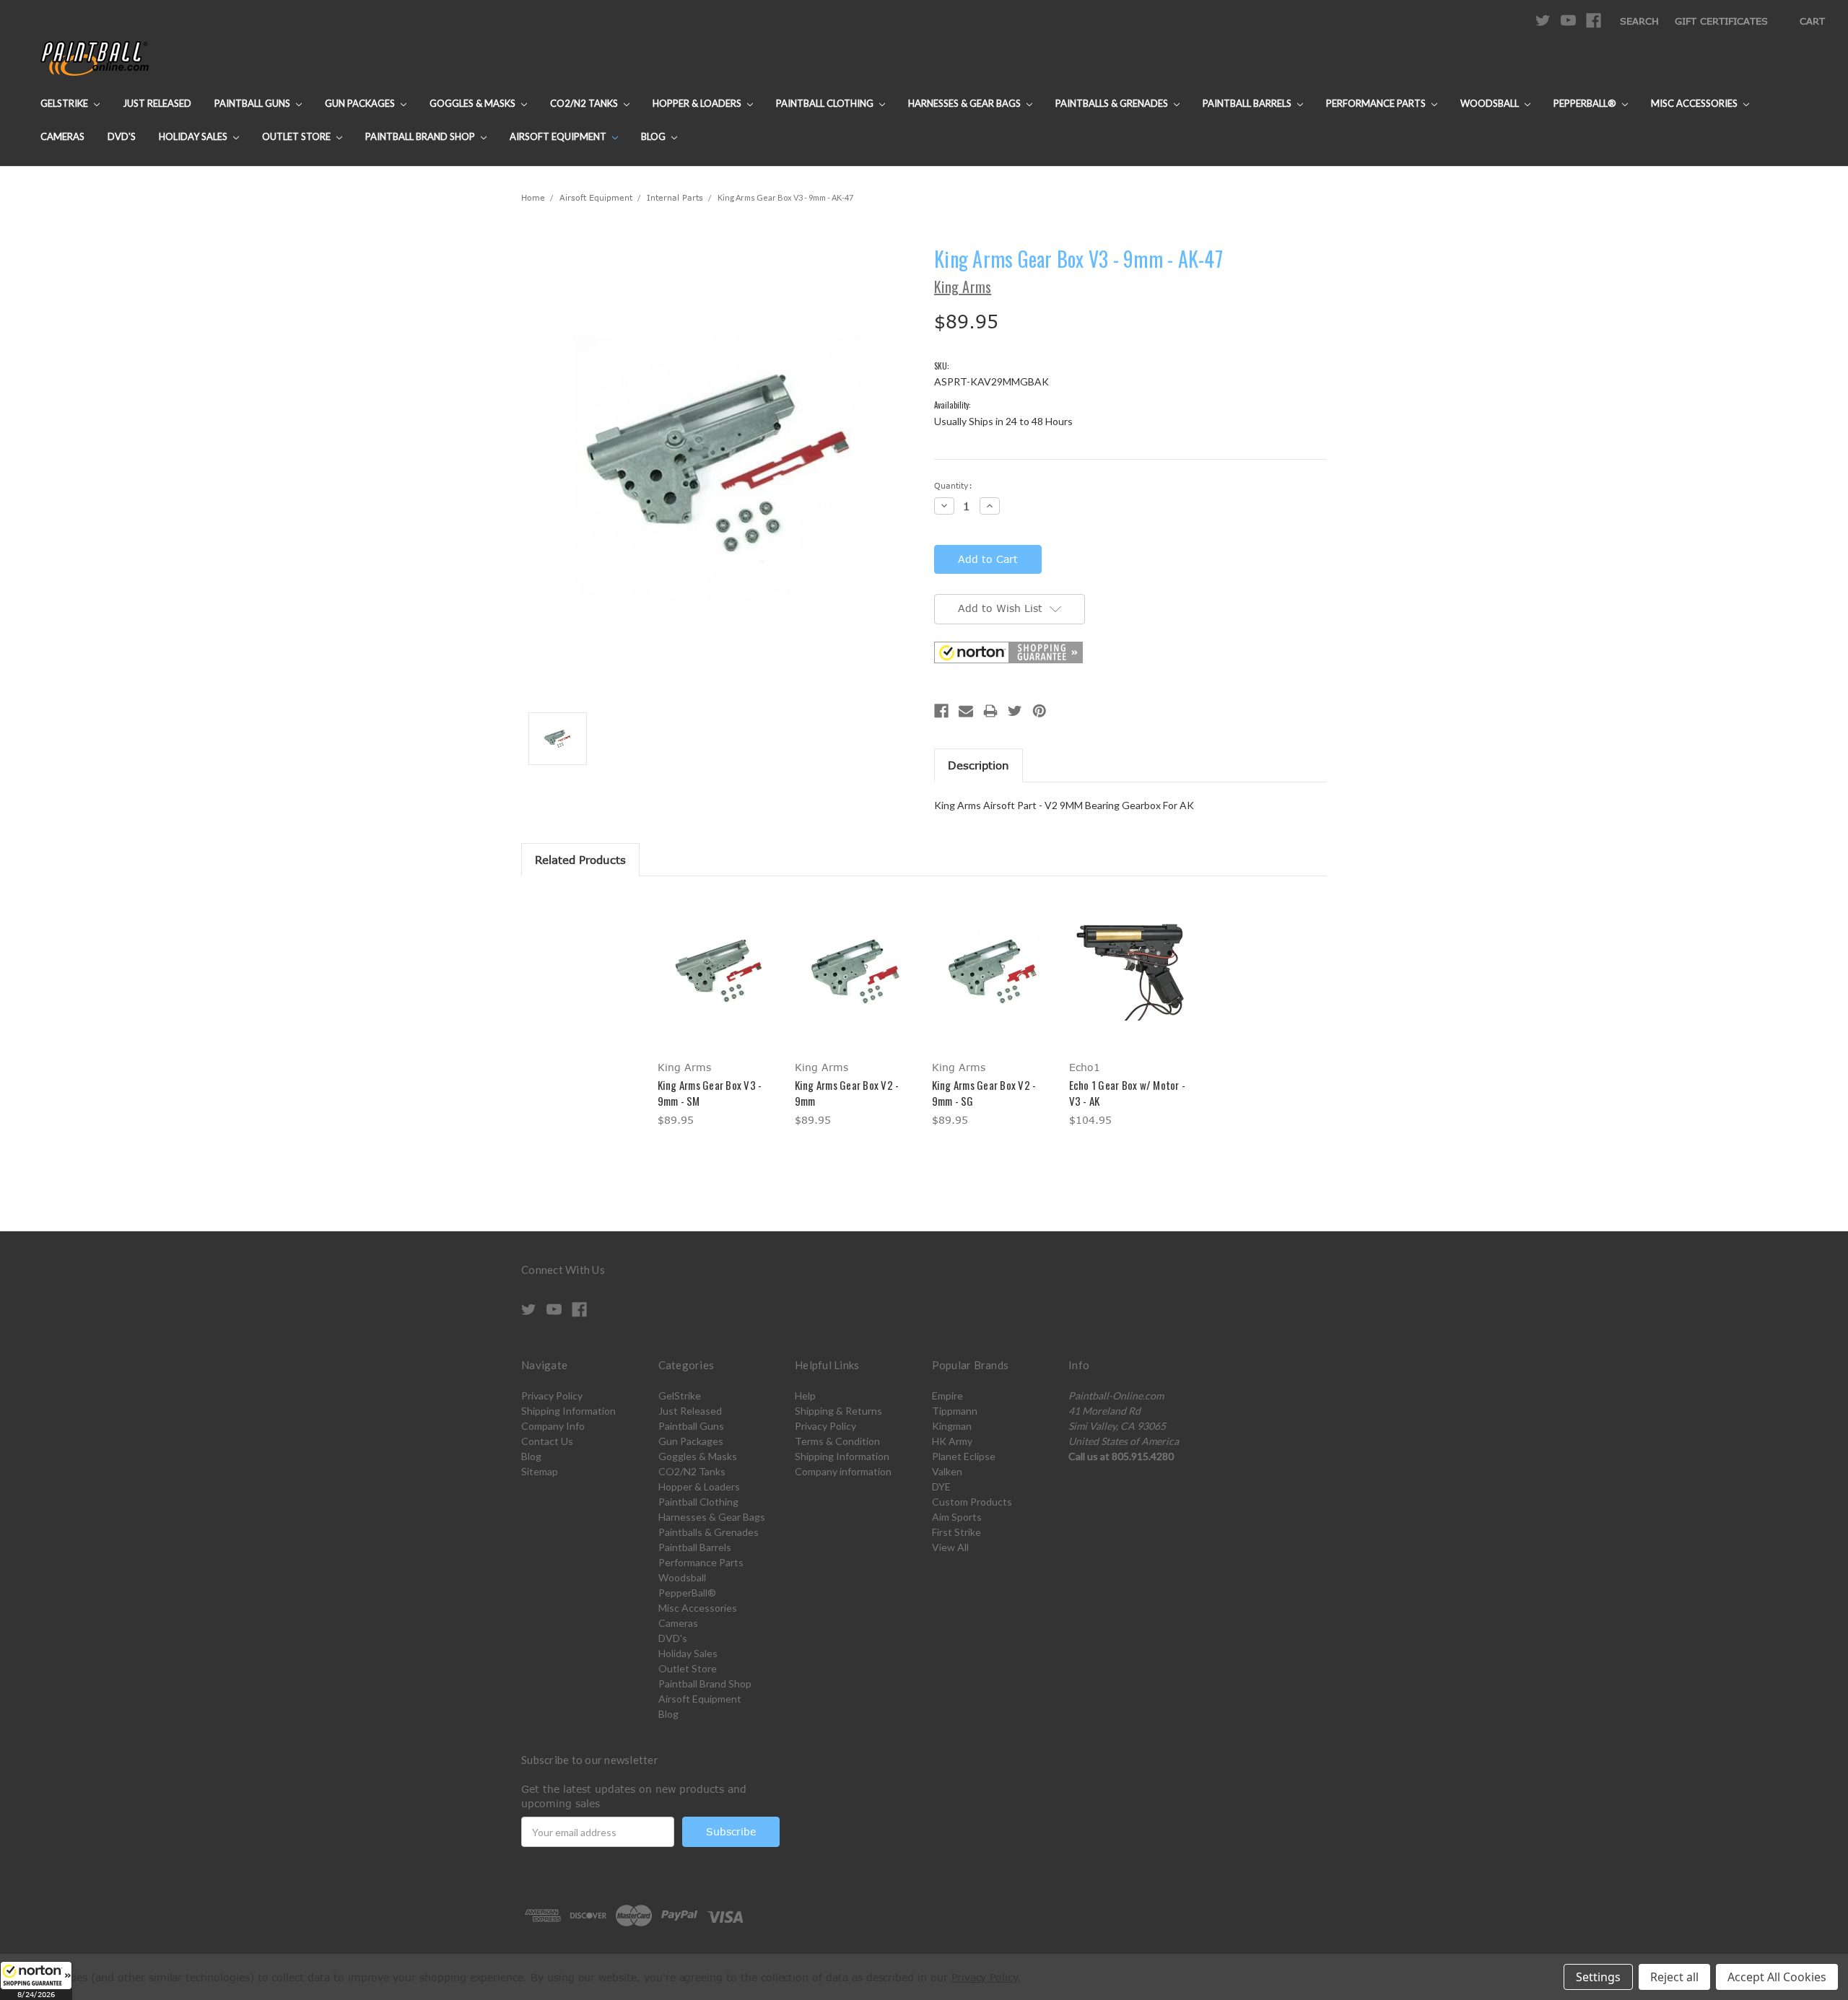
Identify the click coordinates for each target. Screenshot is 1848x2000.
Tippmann (955, 1411)
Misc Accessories (1695, 103)
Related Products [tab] (580, 860)
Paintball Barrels (1248, 103)
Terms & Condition (837, 1441)
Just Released (157, 103)
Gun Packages (361, 103)
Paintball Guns (253, 103)
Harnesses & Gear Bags (966, 103)
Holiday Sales (194, 136)
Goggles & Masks (474, 103)
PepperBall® (1586, 103)
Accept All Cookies (1777, 1977)
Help (805, 1396)
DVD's (122, 136)
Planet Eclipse (964, 1456)
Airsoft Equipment (559, 136)
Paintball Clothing (826, 103)
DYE (941, 1486)
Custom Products (972, 1502)
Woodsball (1491, 103)
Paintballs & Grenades (1113, 103)
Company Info (553, 1426)
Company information (843, 1471)
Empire (947, 1396)
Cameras (62, 136)
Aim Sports (957, 1517)
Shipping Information (568, 1411)
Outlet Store (297, 136)
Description (979, 765)
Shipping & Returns (838, 1411)
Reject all (1674, 1977)
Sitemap (540, 1471)
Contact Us (547, 1441)
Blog (654, 136)
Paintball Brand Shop (421, 136)
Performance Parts (1377, 103)
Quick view (718, 959)
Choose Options (719, 984)
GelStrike (65, 103)
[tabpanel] (718, 1012)
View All (950, 1547)
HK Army (952, 1441)
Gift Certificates (1721, 21)
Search (1639, 21)
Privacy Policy (552, 1396)
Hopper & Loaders (698, 103)
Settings (1598, 1977)
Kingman (952, 1426)
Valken (947, 1471)
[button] (36, 1981)
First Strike (956, 1532)
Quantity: (953, 485)
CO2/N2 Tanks (585, 103)
